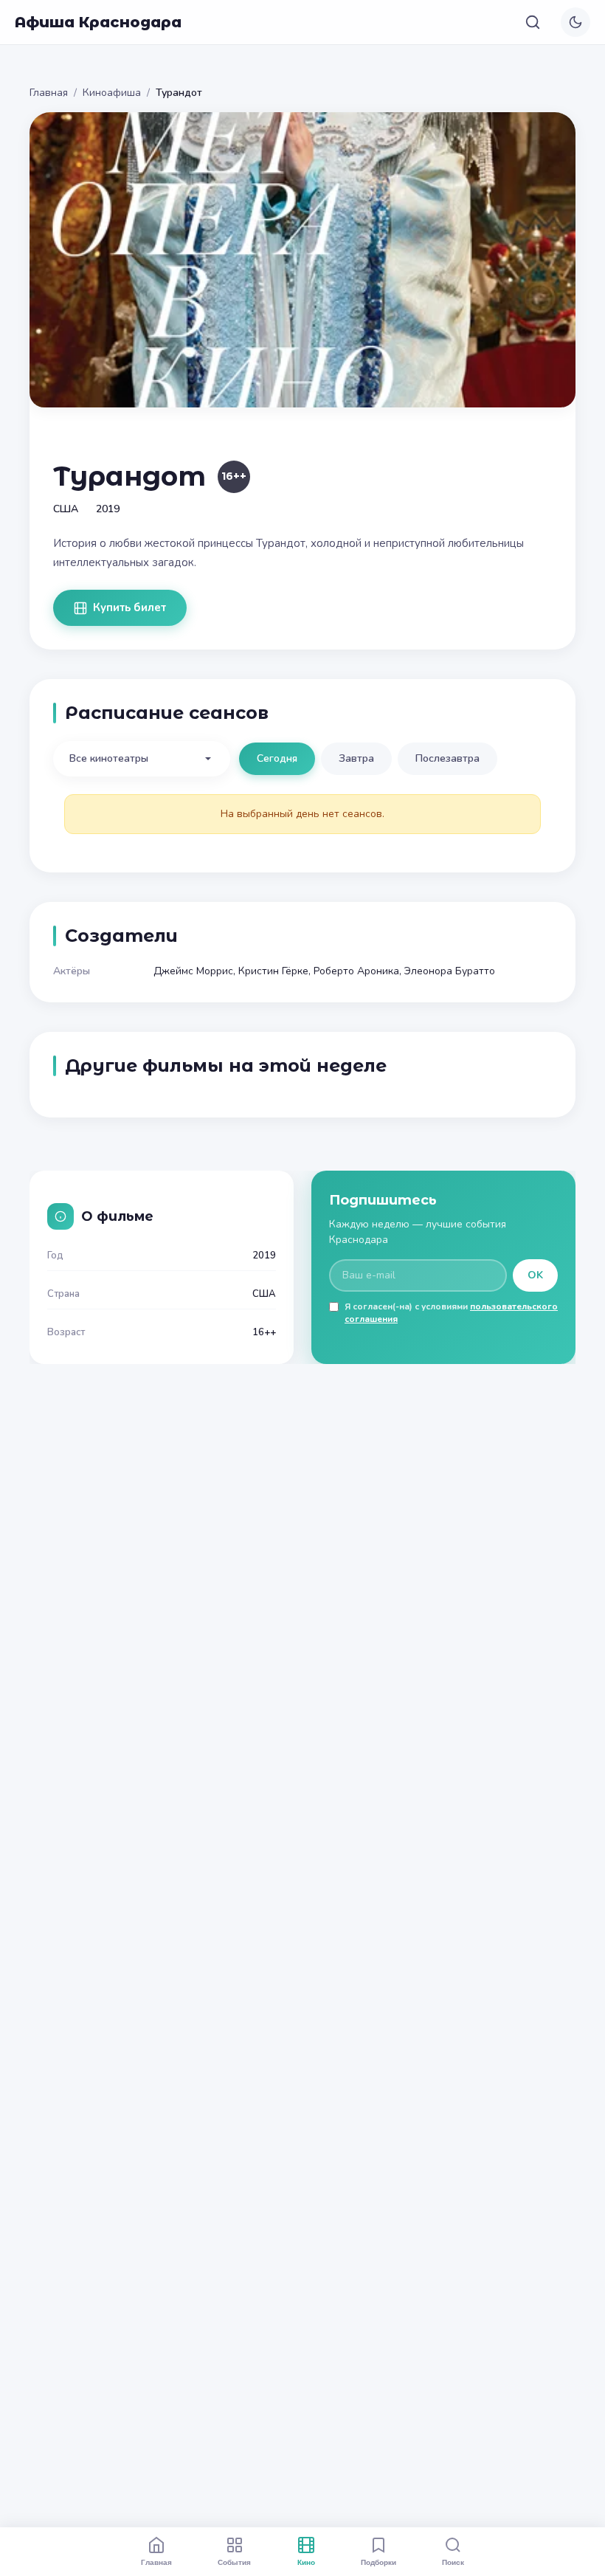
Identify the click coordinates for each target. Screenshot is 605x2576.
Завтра (356, 758)
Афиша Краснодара (98, 22)
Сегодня (277, 758)
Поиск (453, 2562)
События (234, 2562)
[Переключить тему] (575, 22)
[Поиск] (533, 22)
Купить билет (129, 607)
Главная (49, 93)
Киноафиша (112, 93)
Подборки (378, 2562)
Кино (306, 2562)
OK (535, 1275)
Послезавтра (447, 758)
